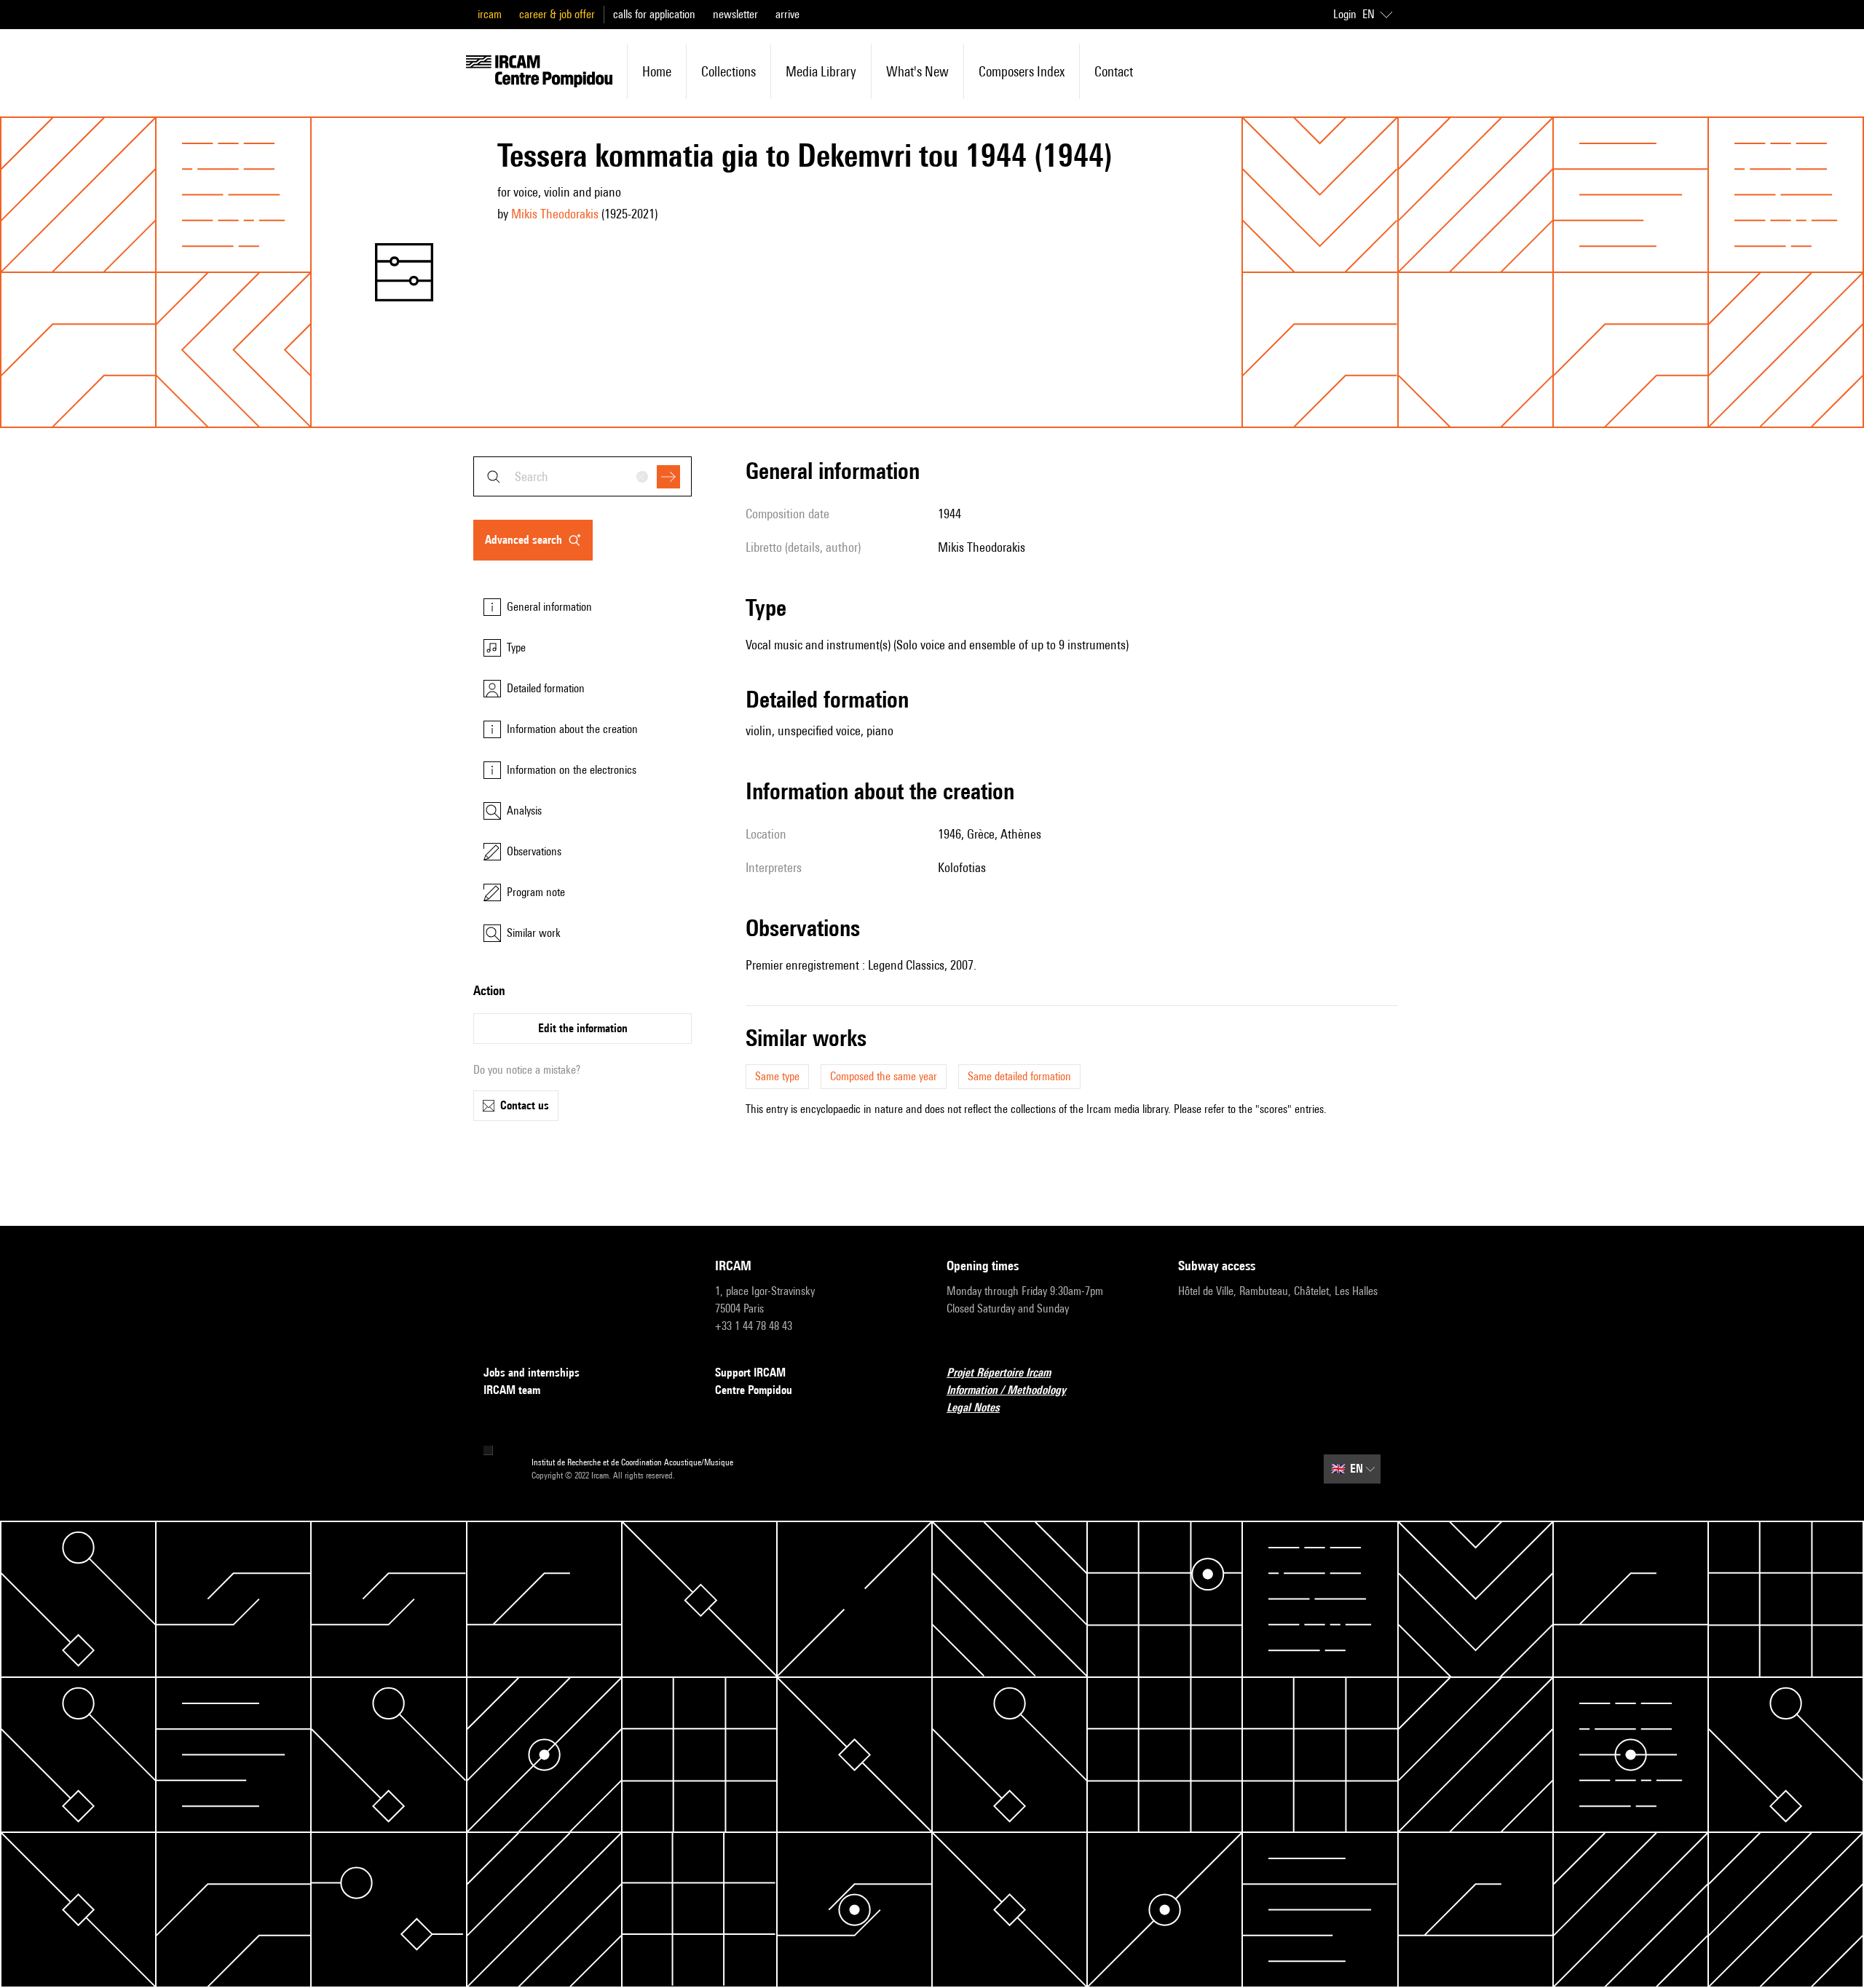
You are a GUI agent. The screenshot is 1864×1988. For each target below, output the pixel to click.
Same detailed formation (1019, 1076)
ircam (490, 14)
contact (1114, 71)
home (657, 71)
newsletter (735, 14)
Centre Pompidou (754, 1390)
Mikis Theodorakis (555, 214)
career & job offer (557, 14)
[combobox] (582, 476)
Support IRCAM (750, 1373)
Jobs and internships (532, 1373)
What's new (917, 71)
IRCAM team (512, 1390)
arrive (787, 14)
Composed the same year (884, 1076)
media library (821, 71)
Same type (777, 1076)
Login (1345, 14)
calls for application (654, 14)
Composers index (1022, 71)
